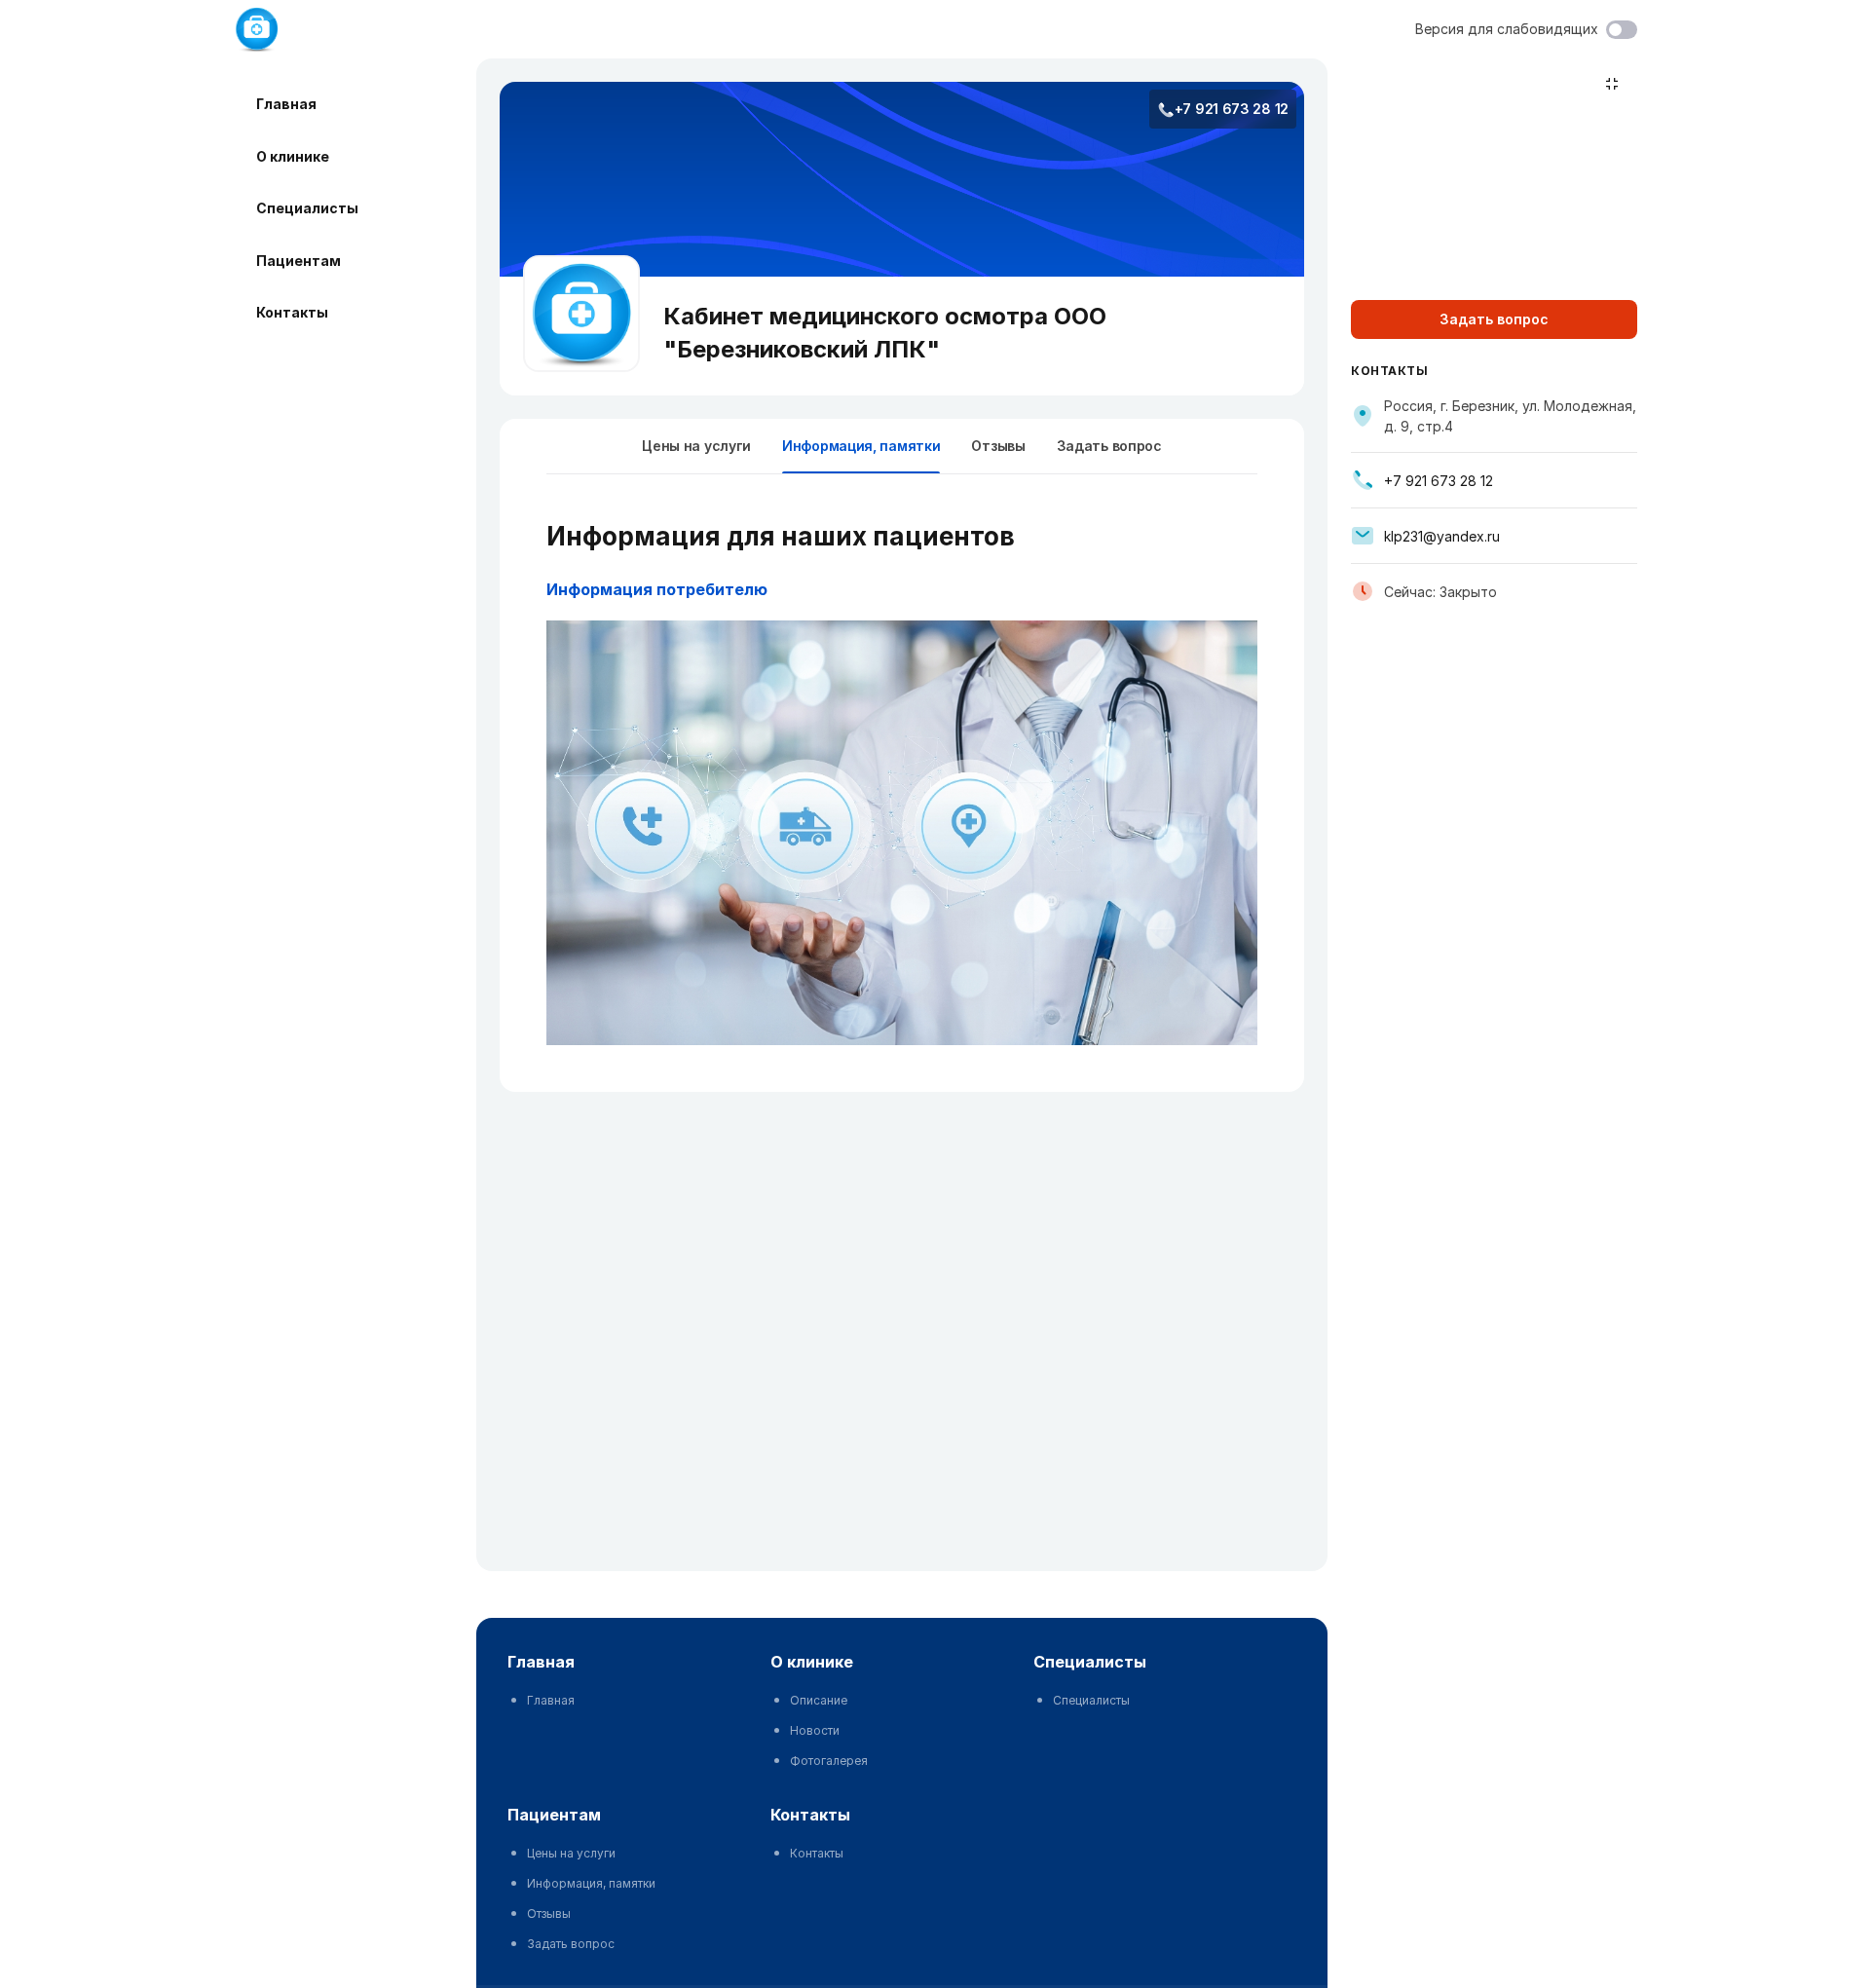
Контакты (292, 312)
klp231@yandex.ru (1442, 536)
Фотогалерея (829, 1761)
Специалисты (307, 208)
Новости (815, 1730)
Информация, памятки (591, 1883)
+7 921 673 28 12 (1232, 109)
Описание (819, 1700)
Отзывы (998, 446)
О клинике (293, 156)
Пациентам (299, 261)
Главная (286, 104)
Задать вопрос (1109, 446)
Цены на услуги (696, 446)
